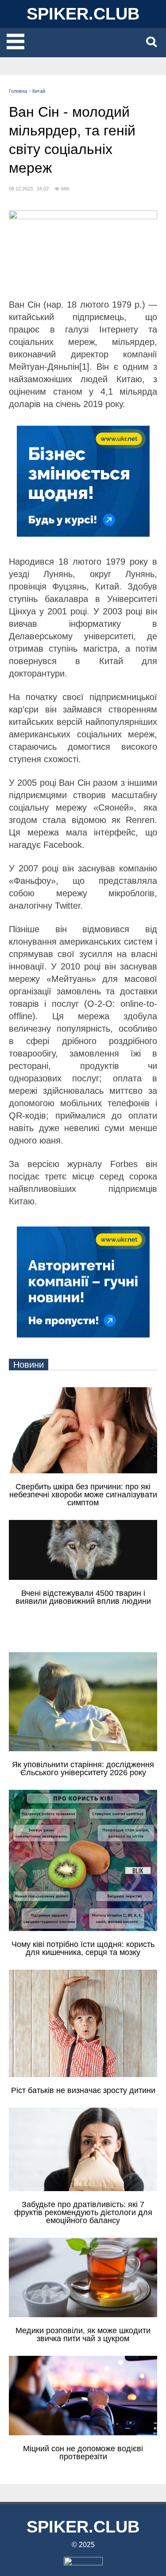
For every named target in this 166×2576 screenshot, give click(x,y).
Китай (39, 91)
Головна (18, 91)
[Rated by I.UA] (83, 2563)
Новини (29, 1365)
